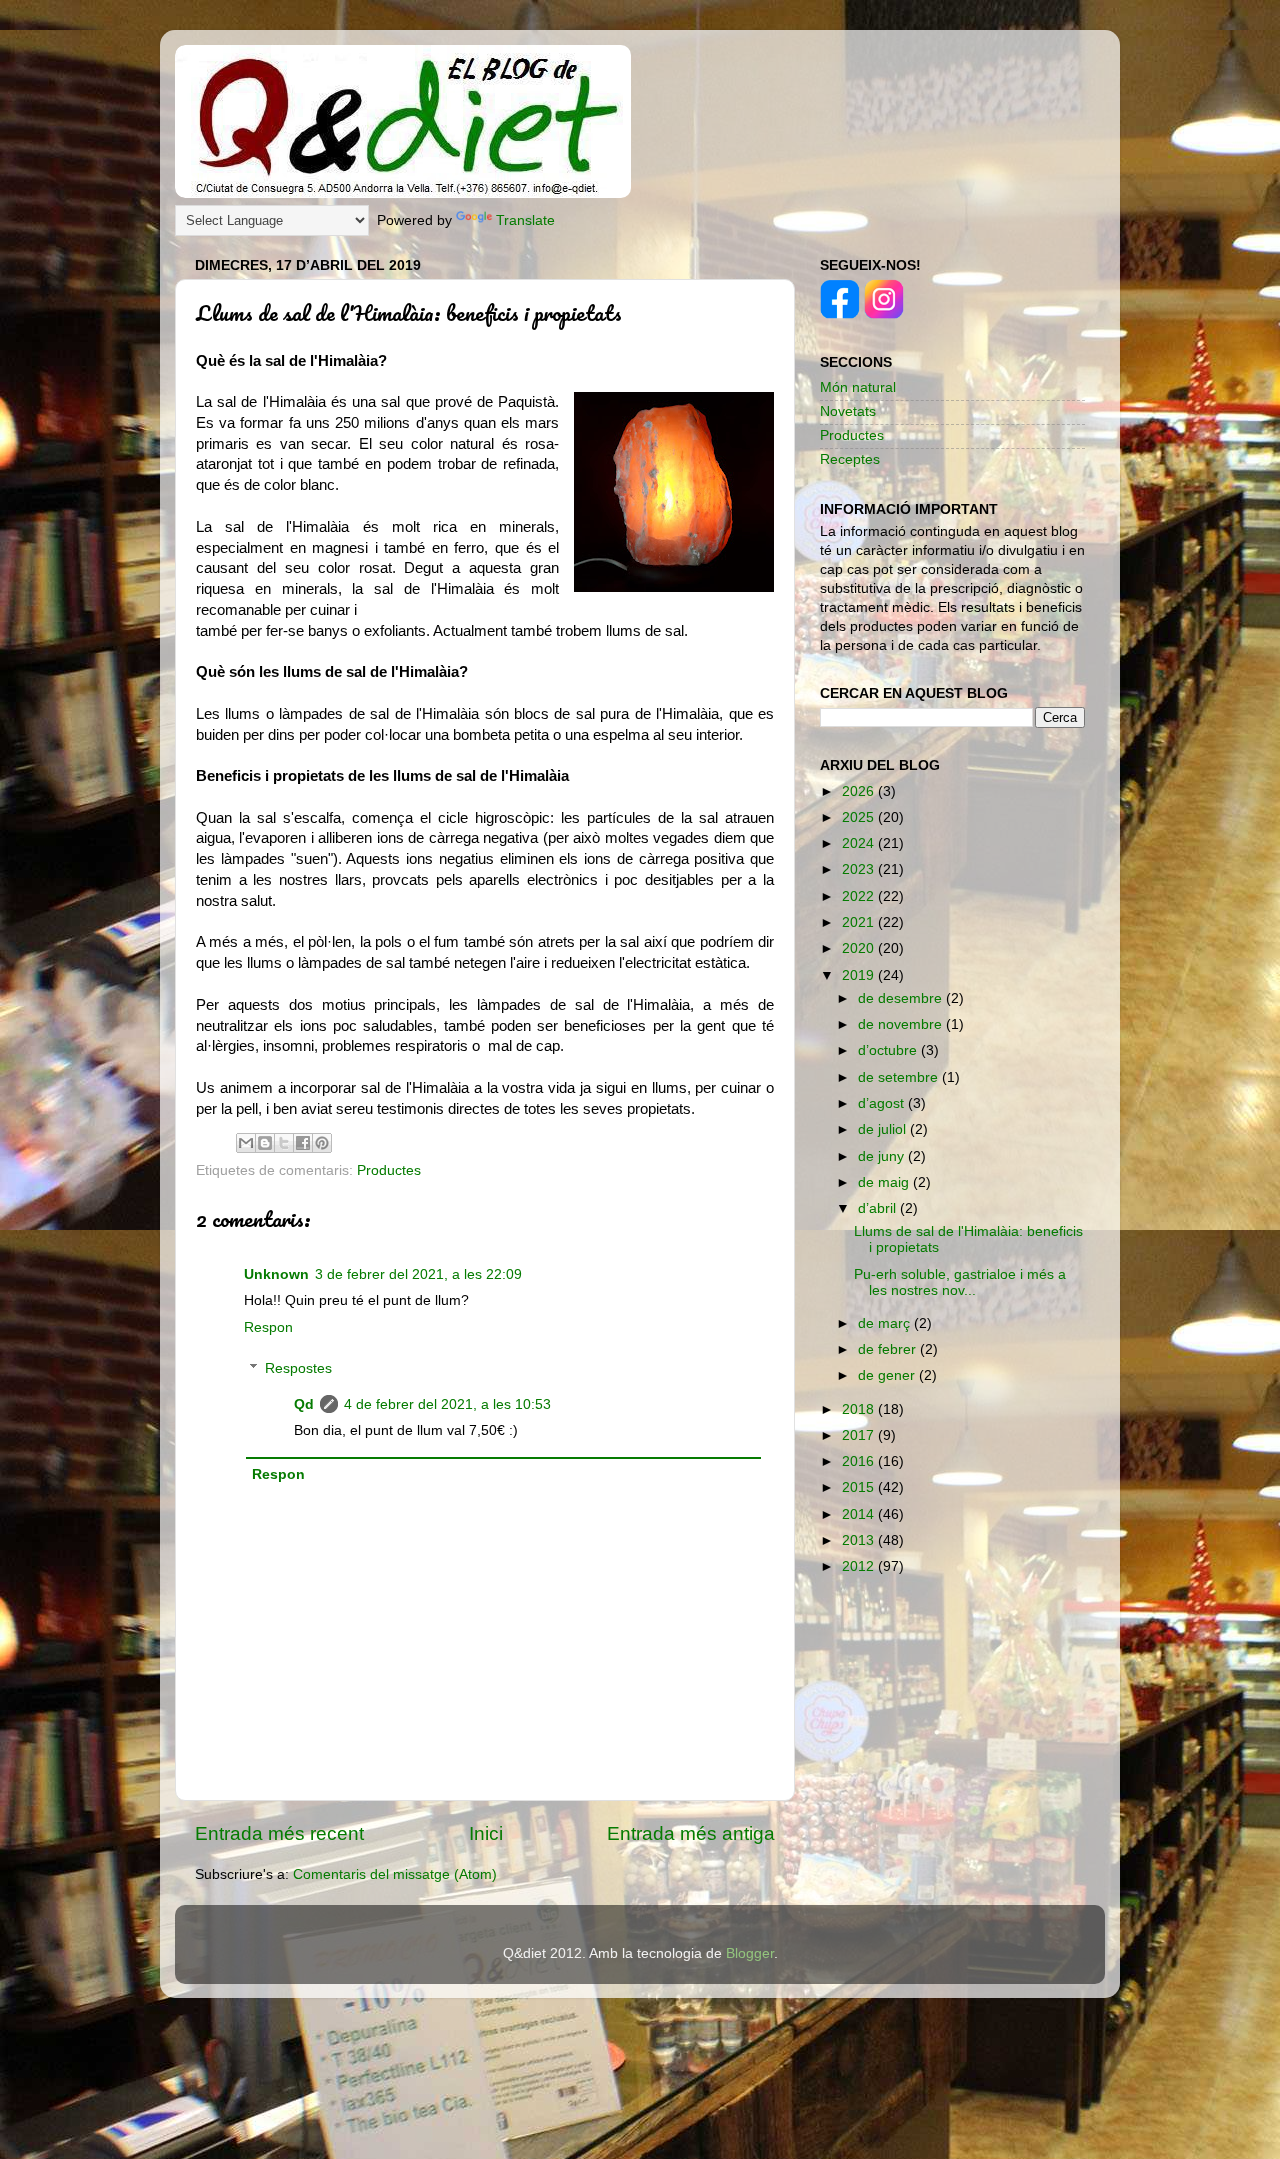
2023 (860, 869)
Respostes (298, 1368)
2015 (860, 1487)
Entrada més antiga (691, 1833)
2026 (860, 791)
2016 (860, 1461)
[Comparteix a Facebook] (303, 1143)
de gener (888, 1375)
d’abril (879, 1208)
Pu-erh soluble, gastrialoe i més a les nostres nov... (960, 1282)
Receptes (850, 459)
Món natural (858, 387)
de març (886, 1323)
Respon (268, 1327)
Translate (525, 220)
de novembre (902, 1024)
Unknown (276, 1274)
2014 (860, 1514)
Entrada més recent (279, 1833)
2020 (860, 948)
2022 (860, 896)
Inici (486, 1833)
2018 (860, 1409)
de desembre (902, 998)
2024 (860, 843)
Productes (389, 1170)
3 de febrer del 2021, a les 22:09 (418, 1274)
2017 (860, 1435)
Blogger (750, 1953)
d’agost (883, 1103)
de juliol (884, 1129)
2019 (860, 975)
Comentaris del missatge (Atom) (395, 1874)
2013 (860, 1540)
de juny (883, 1156)
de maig (885, 1182)
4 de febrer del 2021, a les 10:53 (447, 1404)
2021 (860, 922)
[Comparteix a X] (284, 1143)
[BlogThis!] (265, 1143)
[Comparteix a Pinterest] (322, 1143)
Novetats (848, 411)
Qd (304, 1404)
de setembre (900, 1077)
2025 (860, 817)
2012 (860, 1566)
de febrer (889, 1349)
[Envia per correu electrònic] (246, 1143)
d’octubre (889, 1050)
